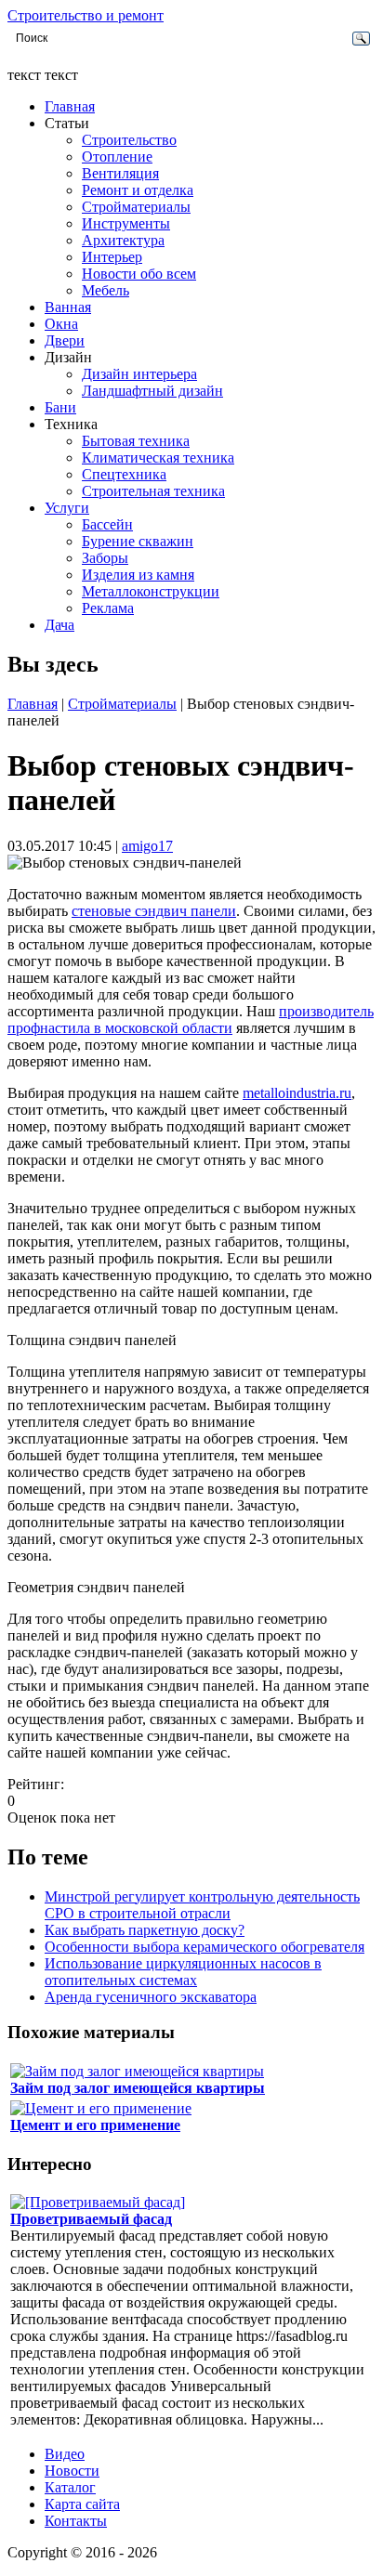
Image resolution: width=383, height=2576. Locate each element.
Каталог (70, 2487)
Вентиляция (120, 173)
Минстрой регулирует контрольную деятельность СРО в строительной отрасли (202, 1905)
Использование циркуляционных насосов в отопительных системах (183, 1972)
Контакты (76, 2521)
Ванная (68, 307)
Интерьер (112, 257)
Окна (61, 324)
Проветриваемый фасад (91, 2219)
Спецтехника (124, 474)
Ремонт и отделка (138, 190)
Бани (60, 407)
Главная (70, 106)
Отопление (117, 157)
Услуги (67, 508)
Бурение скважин (138, 541)
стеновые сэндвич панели (154, 911)
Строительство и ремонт (86, 15)
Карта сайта (82, 2504)
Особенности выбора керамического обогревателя (205, 1947)
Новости (72, 2471)
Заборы (105, 558)
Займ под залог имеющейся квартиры (138, 2088)
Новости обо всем (139, 274)
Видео (65, 2454)
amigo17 (147, 846)
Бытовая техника (136, 441)
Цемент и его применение (95, 2125)
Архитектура (123, 240)
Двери (65, 340)
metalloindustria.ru (297, 1093)
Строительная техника (153, 491)
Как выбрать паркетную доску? (145, 1930)
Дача (59, 625)
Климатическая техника (158, 458)
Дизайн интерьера (139, 374)
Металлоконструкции (151, 591)
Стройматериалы (136, 207)
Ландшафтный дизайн (152, 391)
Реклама (108, 608)
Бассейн (107, 524)
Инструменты (126, 223)
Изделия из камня (138, 575)
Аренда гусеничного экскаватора (151, 1997)
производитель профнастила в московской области (191, 1020)
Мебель (106, 290)
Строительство (129, 140)
